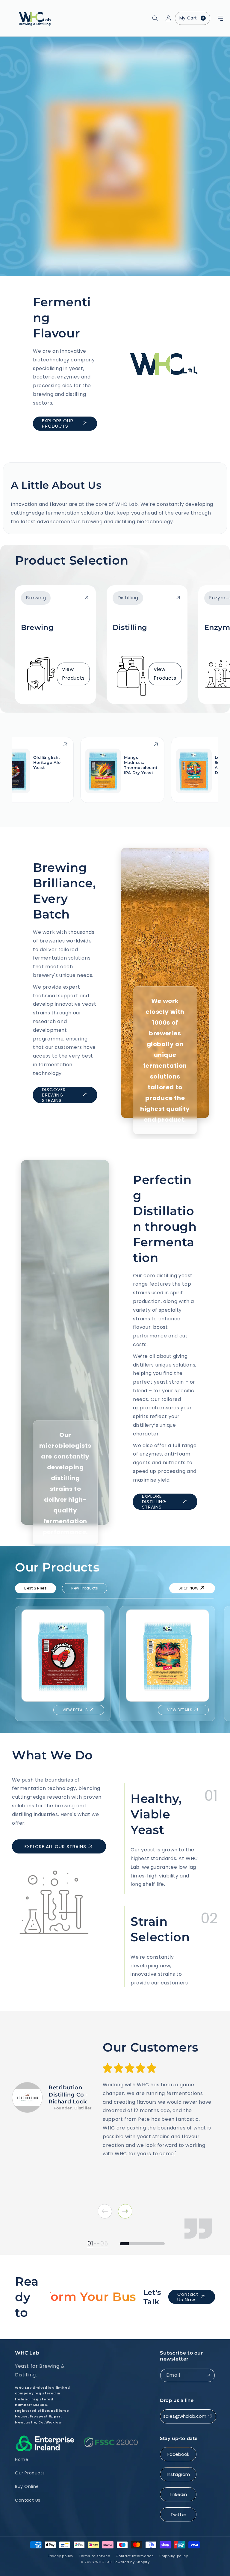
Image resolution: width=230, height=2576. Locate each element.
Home (22, 2459)
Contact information (135, 2556)
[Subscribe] (208, 2375)
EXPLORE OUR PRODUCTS (58, 423)
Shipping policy (174, 2556)
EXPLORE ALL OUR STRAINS (55, 1846)
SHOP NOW (189, 1588)
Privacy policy (60, 2556)
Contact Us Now (188, 2297)
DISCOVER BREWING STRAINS (54, 1095)
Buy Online (27, 2486)
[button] (213, 18)
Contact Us (28, 2500)
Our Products (30, 2473)
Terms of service (94, 2556)
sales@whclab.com (185, 2416)
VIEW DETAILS (75, 1710)
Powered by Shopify (132, 2562)
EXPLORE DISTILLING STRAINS (154, 1502)
